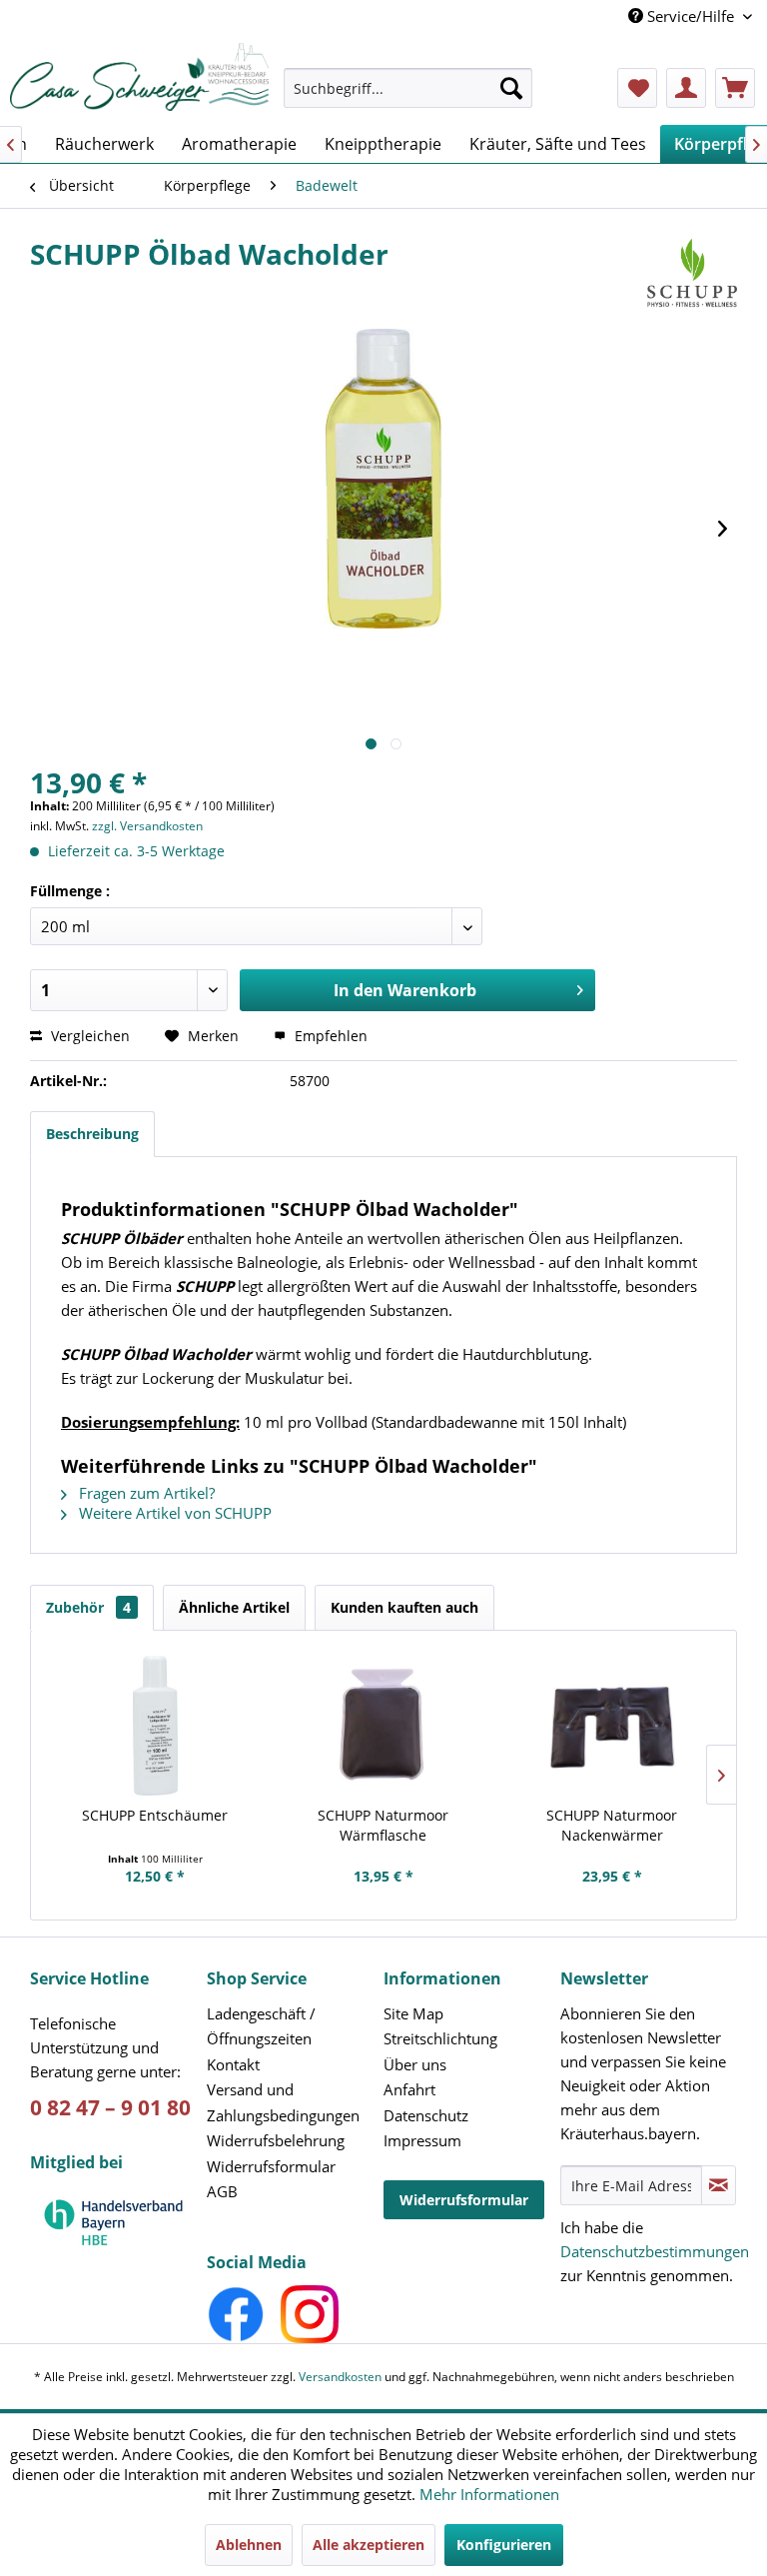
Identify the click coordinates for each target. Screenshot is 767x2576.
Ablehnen (249, 2545)
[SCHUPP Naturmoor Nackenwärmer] (612, 1726)
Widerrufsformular (271, 2166)
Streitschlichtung (440, 2038)
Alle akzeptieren (369, 2545)
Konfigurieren (504, 2545)
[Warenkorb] (735, 88)
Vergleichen (88, 1036)
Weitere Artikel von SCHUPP (173, 1513)
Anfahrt (409, 2089)
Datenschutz (426, 2115)
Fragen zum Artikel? (145, 1493)
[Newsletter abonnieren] (719, 2185)
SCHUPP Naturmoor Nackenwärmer (612, 1825)
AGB (222, 2191)
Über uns (415, 2064)
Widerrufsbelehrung (276, 2140)
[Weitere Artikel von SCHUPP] (692, 274)
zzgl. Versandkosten (147, 826)
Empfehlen (329, 1036)
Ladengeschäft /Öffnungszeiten (261, 2026)
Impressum (422, 2140)
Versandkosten (340, 2377)
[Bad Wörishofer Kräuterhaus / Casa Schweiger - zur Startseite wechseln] (139, 77)
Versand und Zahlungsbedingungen (283, 2102)
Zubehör (88, 1607)
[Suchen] (511, 88)
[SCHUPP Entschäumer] (155, 1726)
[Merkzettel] (637, 88)
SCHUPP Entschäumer (155, 1815)
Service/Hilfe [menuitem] (691, 16)
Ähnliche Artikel (234, 1607)
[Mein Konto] (686, 88)
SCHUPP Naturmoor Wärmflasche (383, 1825)
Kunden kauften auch (404, 1607)
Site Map (413, 2013)
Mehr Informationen (489, 2494)
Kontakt (233, 2064)
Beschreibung (92, 1134)
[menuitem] (408, 97)
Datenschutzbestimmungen (655, 2251)
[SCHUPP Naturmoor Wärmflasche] (384, 1726)
